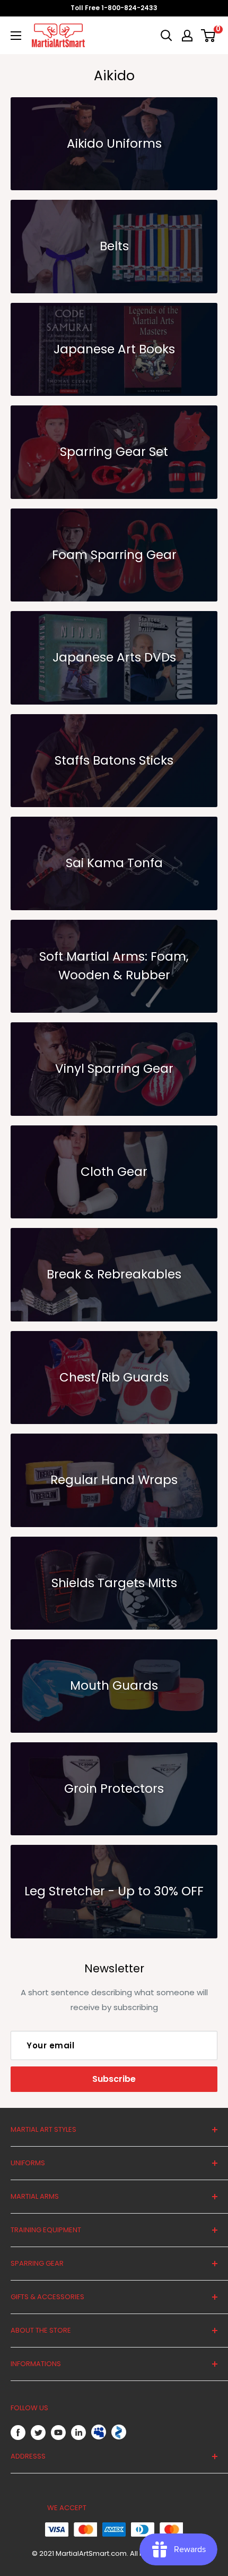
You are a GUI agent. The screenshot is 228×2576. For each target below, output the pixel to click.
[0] (209, 36)
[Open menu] (16, 36)
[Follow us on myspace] (99, 2432)
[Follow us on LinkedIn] (78, 2432)
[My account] (187, 36)
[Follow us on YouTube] (58, 2432)
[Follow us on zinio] (119, 2432)
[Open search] (166, 36)
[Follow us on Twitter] (38, 2432)
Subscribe (114, 2079)
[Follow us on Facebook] (18, 2432)
